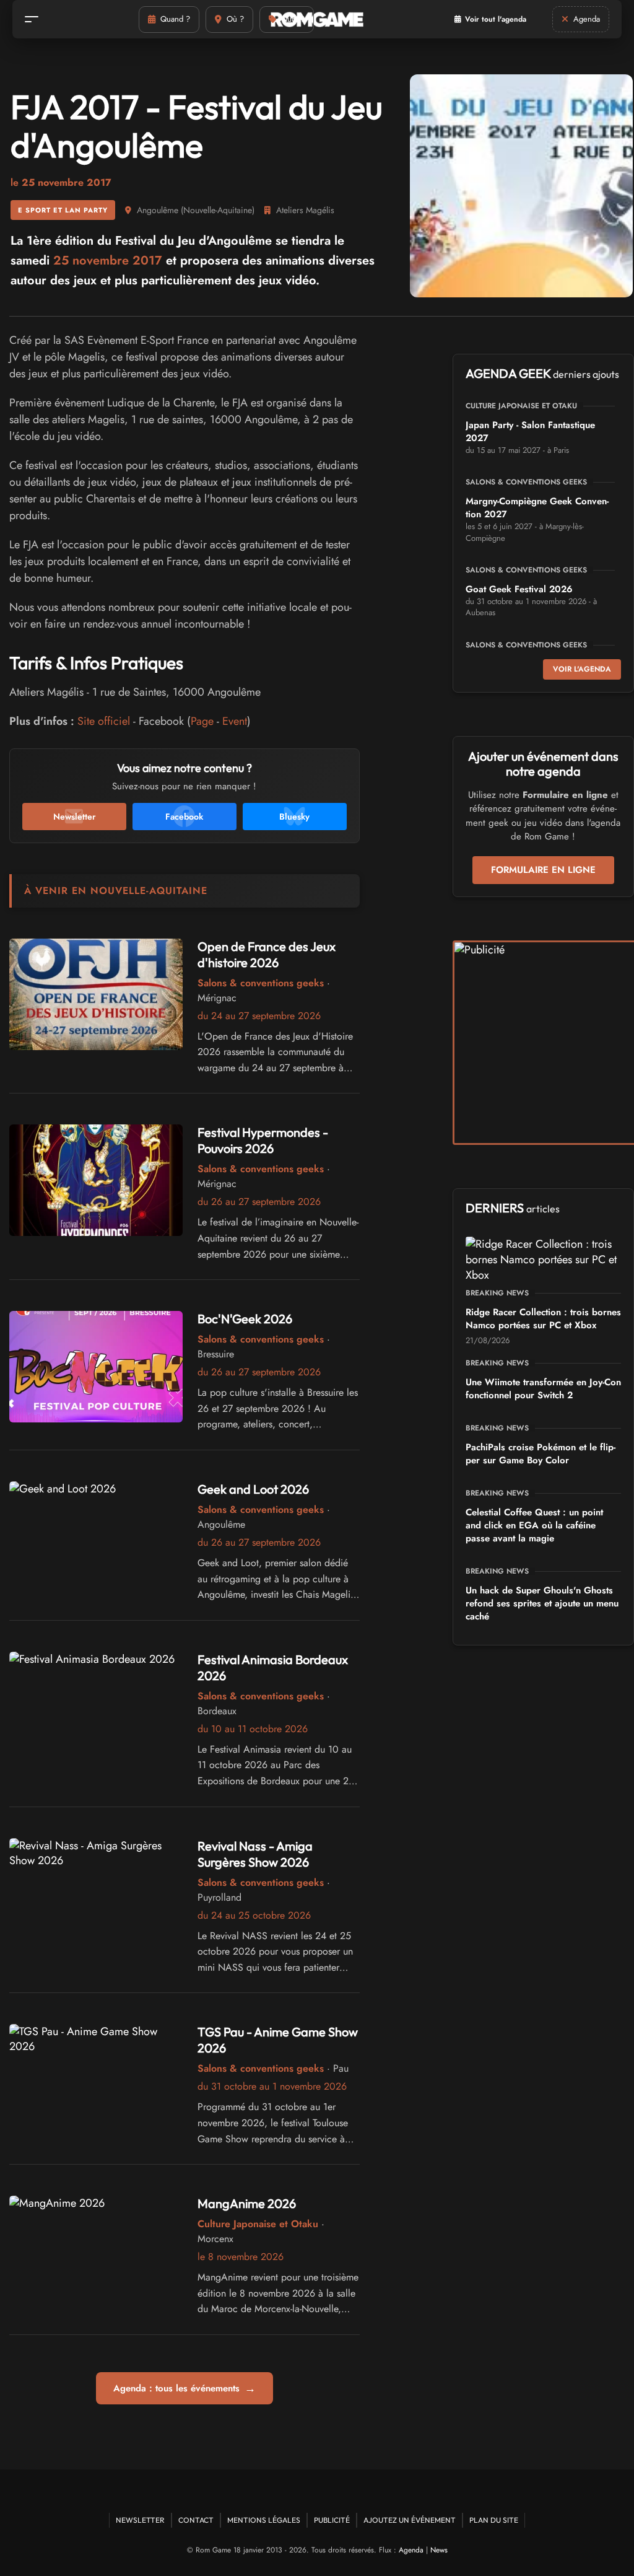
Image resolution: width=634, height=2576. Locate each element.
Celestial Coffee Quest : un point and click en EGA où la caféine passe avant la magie (534, 1525)
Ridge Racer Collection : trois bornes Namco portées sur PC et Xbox (543, 1319)
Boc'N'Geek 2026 (245, 1319)
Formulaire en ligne (543, 870)
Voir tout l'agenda (496, 19)
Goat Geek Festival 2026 (519, 589)
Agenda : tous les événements (185, 2388)
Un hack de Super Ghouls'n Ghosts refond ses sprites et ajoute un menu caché (542, 1603)
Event (235, 721)
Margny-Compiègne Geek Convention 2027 (537, 508)
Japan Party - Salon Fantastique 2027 (530, 432)
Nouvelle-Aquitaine (218, 210)
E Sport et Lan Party (63, 210)
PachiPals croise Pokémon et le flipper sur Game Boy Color (541, 1454)
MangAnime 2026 (247, 2203)
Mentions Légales (264, 2520)
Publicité (332, 2520)
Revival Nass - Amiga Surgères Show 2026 (255, 1854)
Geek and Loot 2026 (253, 1489)
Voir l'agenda (582, 669)
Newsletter (140, 2520)
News (439, 2550)
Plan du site (494, 2520)
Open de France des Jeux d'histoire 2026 (267, 954)
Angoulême (158, 210)
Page (202, 721)
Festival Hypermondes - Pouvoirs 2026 (263, 1140)
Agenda (411, 2550)
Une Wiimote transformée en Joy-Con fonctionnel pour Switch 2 (543, 1389)
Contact (196, 2520)
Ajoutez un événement (410, 2520)
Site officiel (104, 721)
